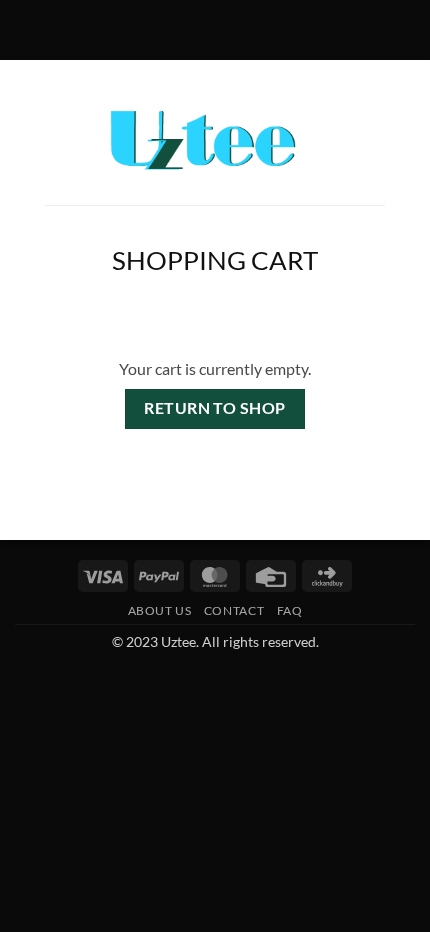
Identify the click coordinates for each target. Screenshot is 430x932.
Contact (234, 610)
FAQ (290, 610)
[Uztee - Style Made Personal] (215, 140)
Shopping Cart (215, 260)
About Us (160, 610)
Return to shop (215, 408)
